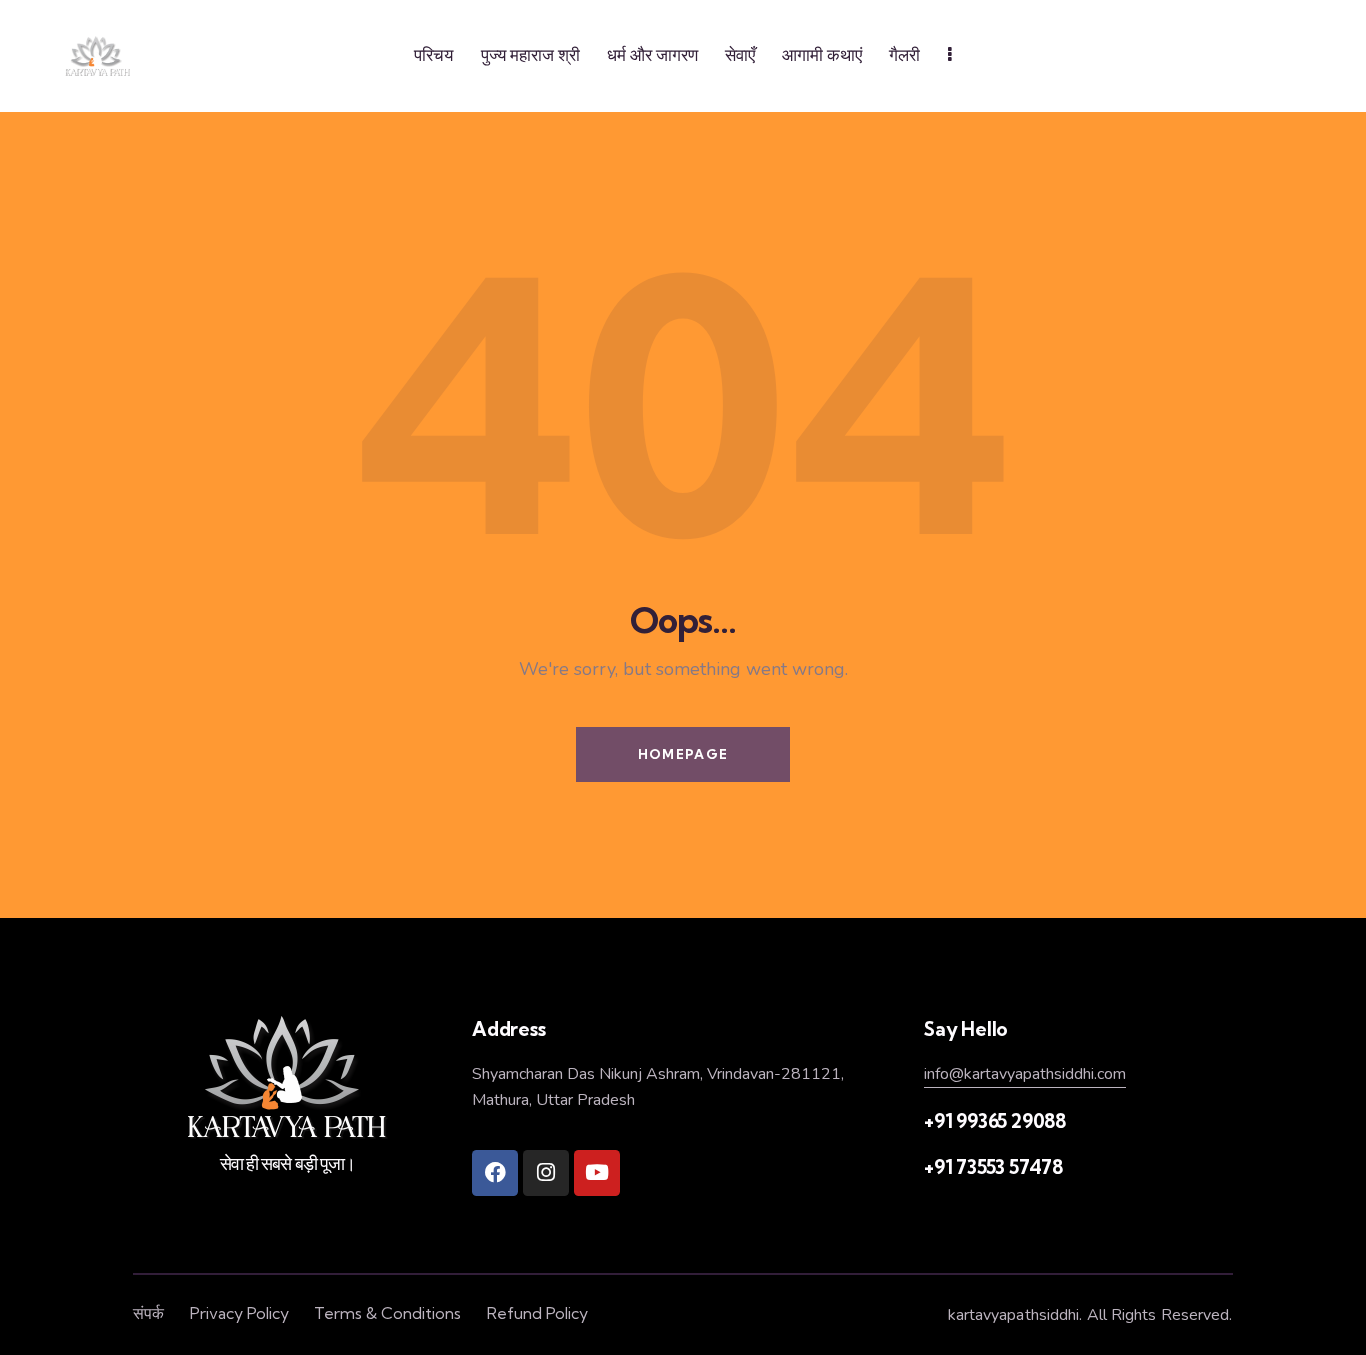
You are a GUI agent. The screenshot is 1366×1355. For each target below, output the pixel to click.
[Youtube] (597, 1173)
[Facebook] (495, 1173)
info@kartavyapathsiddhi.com (1025, 1074)
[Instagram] (546, 1173)
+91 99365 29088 (995, 1121)
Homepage (683, 754)
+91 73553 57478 (993, 1167)
